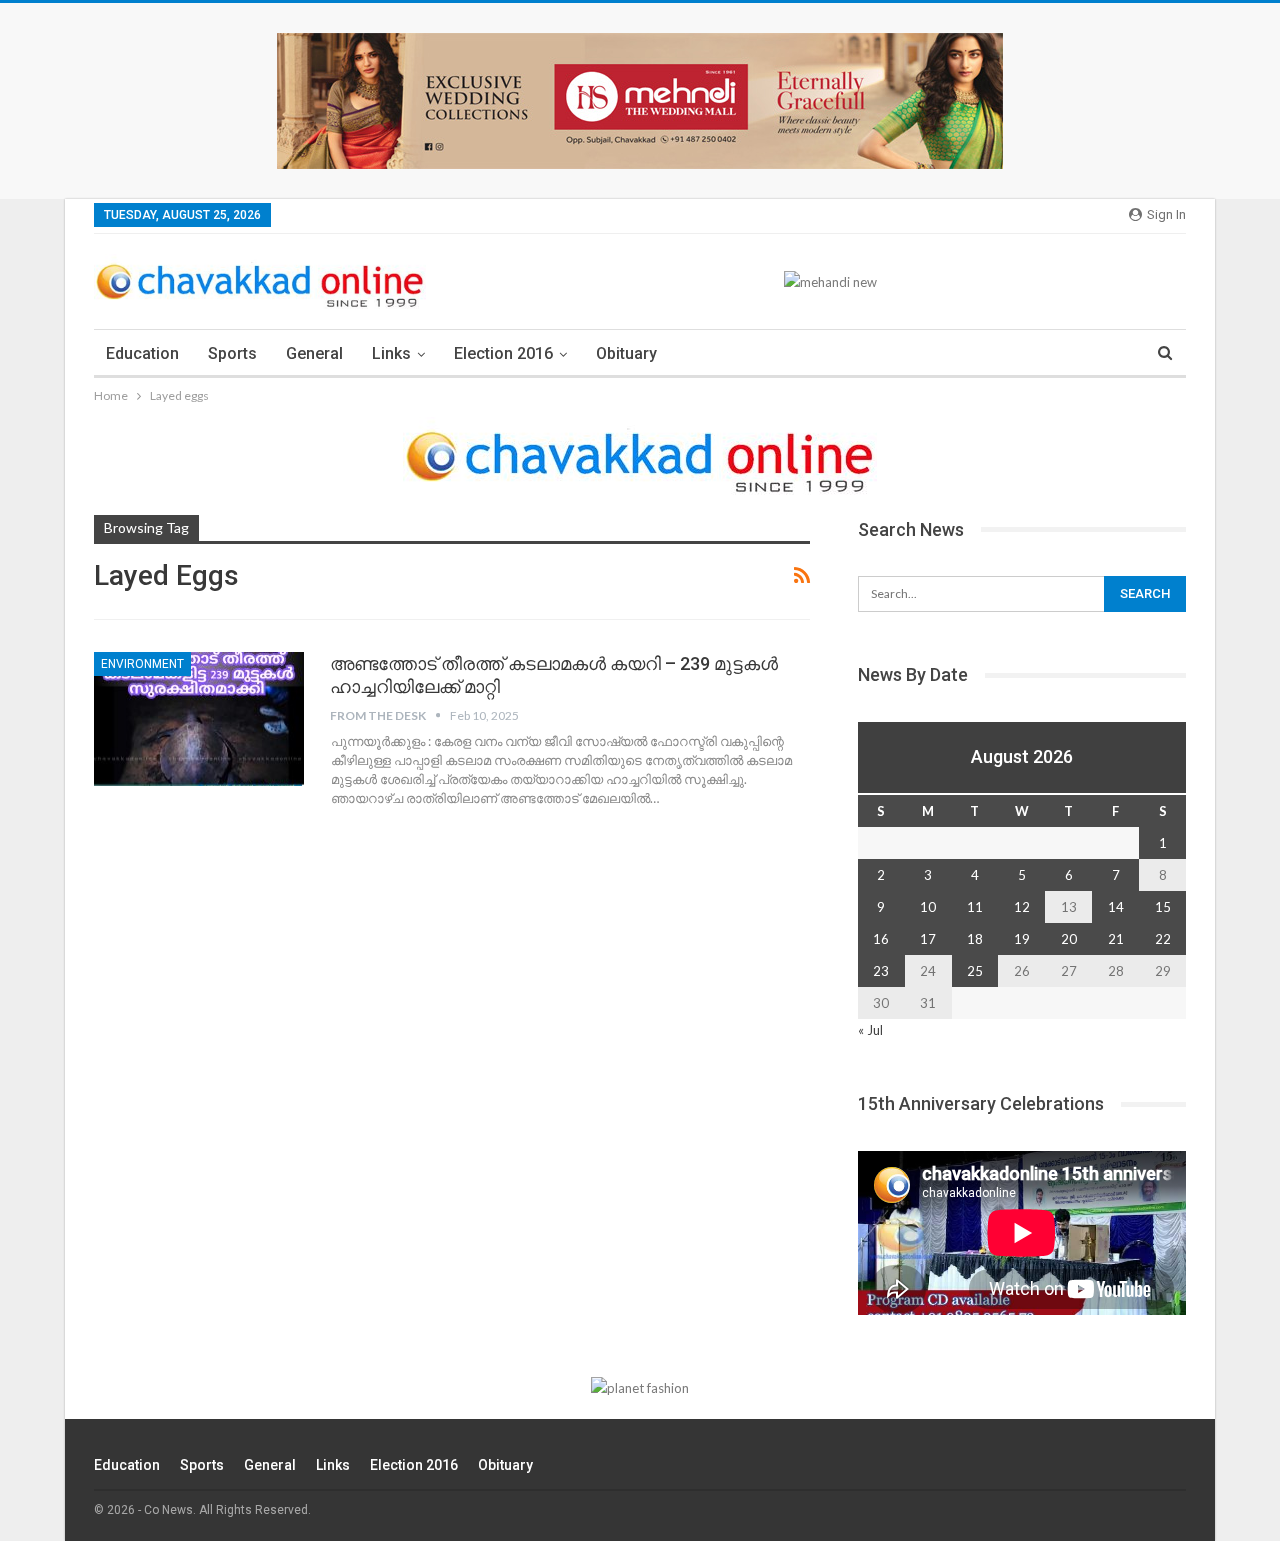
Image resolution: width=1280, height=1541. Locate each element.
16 (881, 939)
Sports (232, 353)
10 (928, 907)
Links (391, 353)
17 (928, 939)
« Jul (870, 1030)
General (314, 353)
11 (975, 907)
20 (1069, 939)
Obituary (626, 353)
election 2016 (503, 353)
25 (975, 971)
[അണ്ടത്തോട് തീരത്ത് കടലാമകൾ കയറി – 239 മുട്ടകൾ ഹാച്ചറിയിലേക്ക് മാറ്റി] (199, 719)
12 (1022, 907)
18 (975, 939)
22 (1163, 939)
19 (1022, 939)
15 (1163, 907)
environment (142, 664)
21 (1116, 939)
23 (881, 971)
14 (1116, 907)
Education (142, 353)
